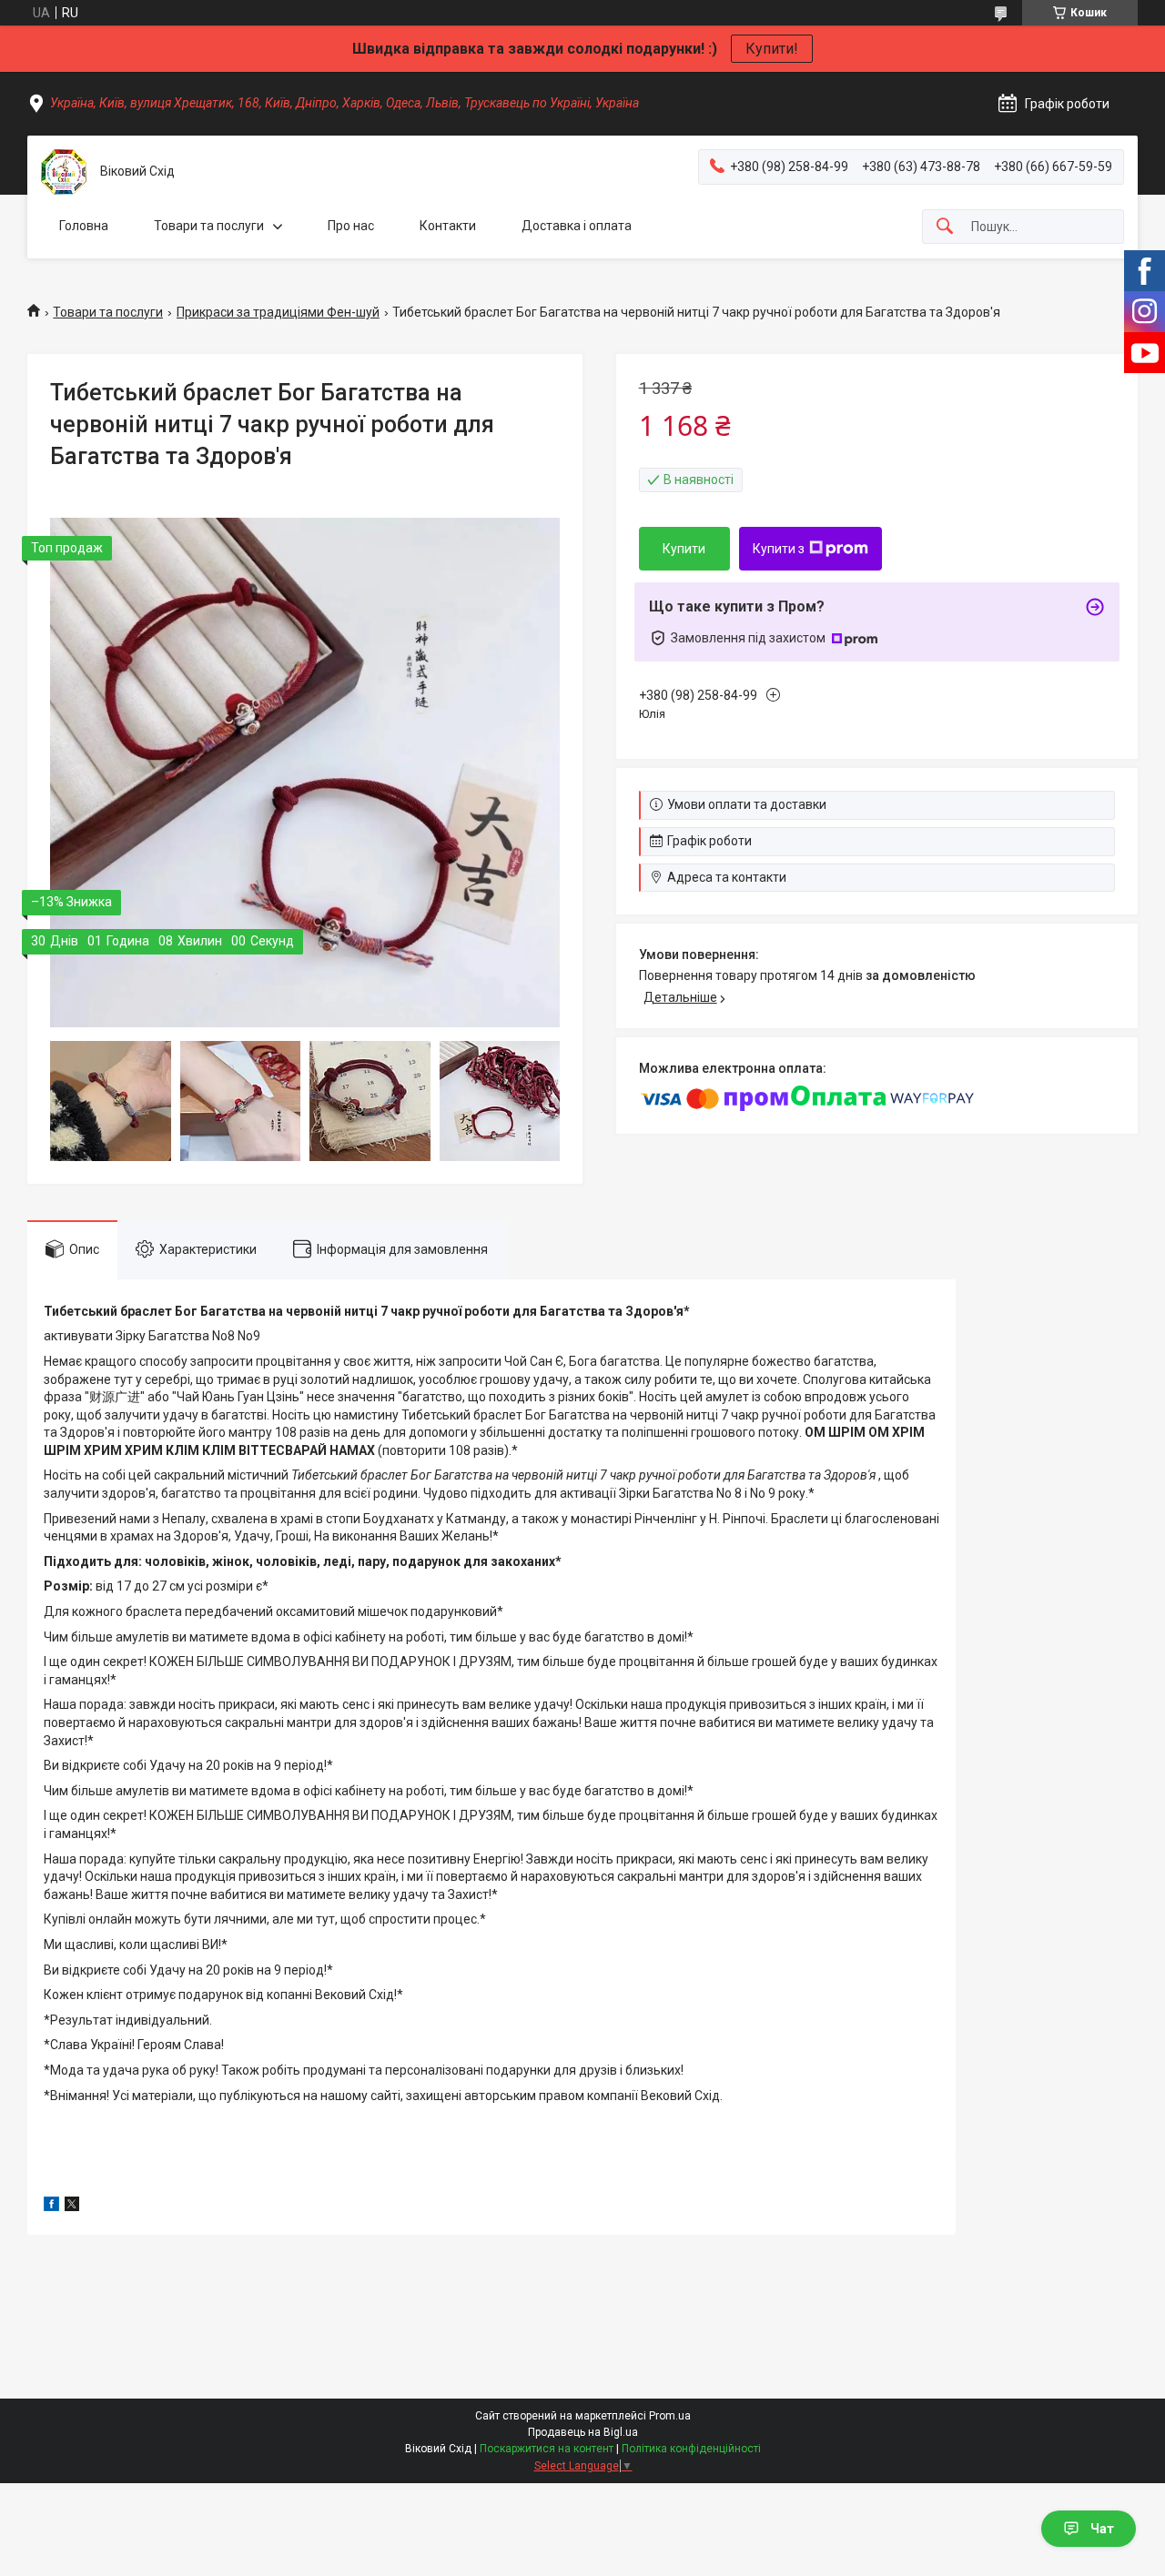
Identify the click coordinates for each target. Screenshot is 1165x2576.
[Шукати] (945, 227)
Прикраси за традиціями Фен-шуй (278, 312)
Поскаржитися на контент (547, 2449)
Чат (1102, 2529)
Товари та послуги (209, 226)
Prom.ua (670, 2416)
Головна (84, 226)
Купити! (772, 49)
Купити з (779, 549)
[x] (72, 2207)
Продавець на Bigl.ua (583, 2432)
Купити (684, 549)
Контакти (448, 226)
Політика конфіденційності (691, 2449)
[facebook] (51, 2207)
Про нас (351, 226)
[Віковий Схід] (64, 172)
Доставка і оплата (577, 226)
